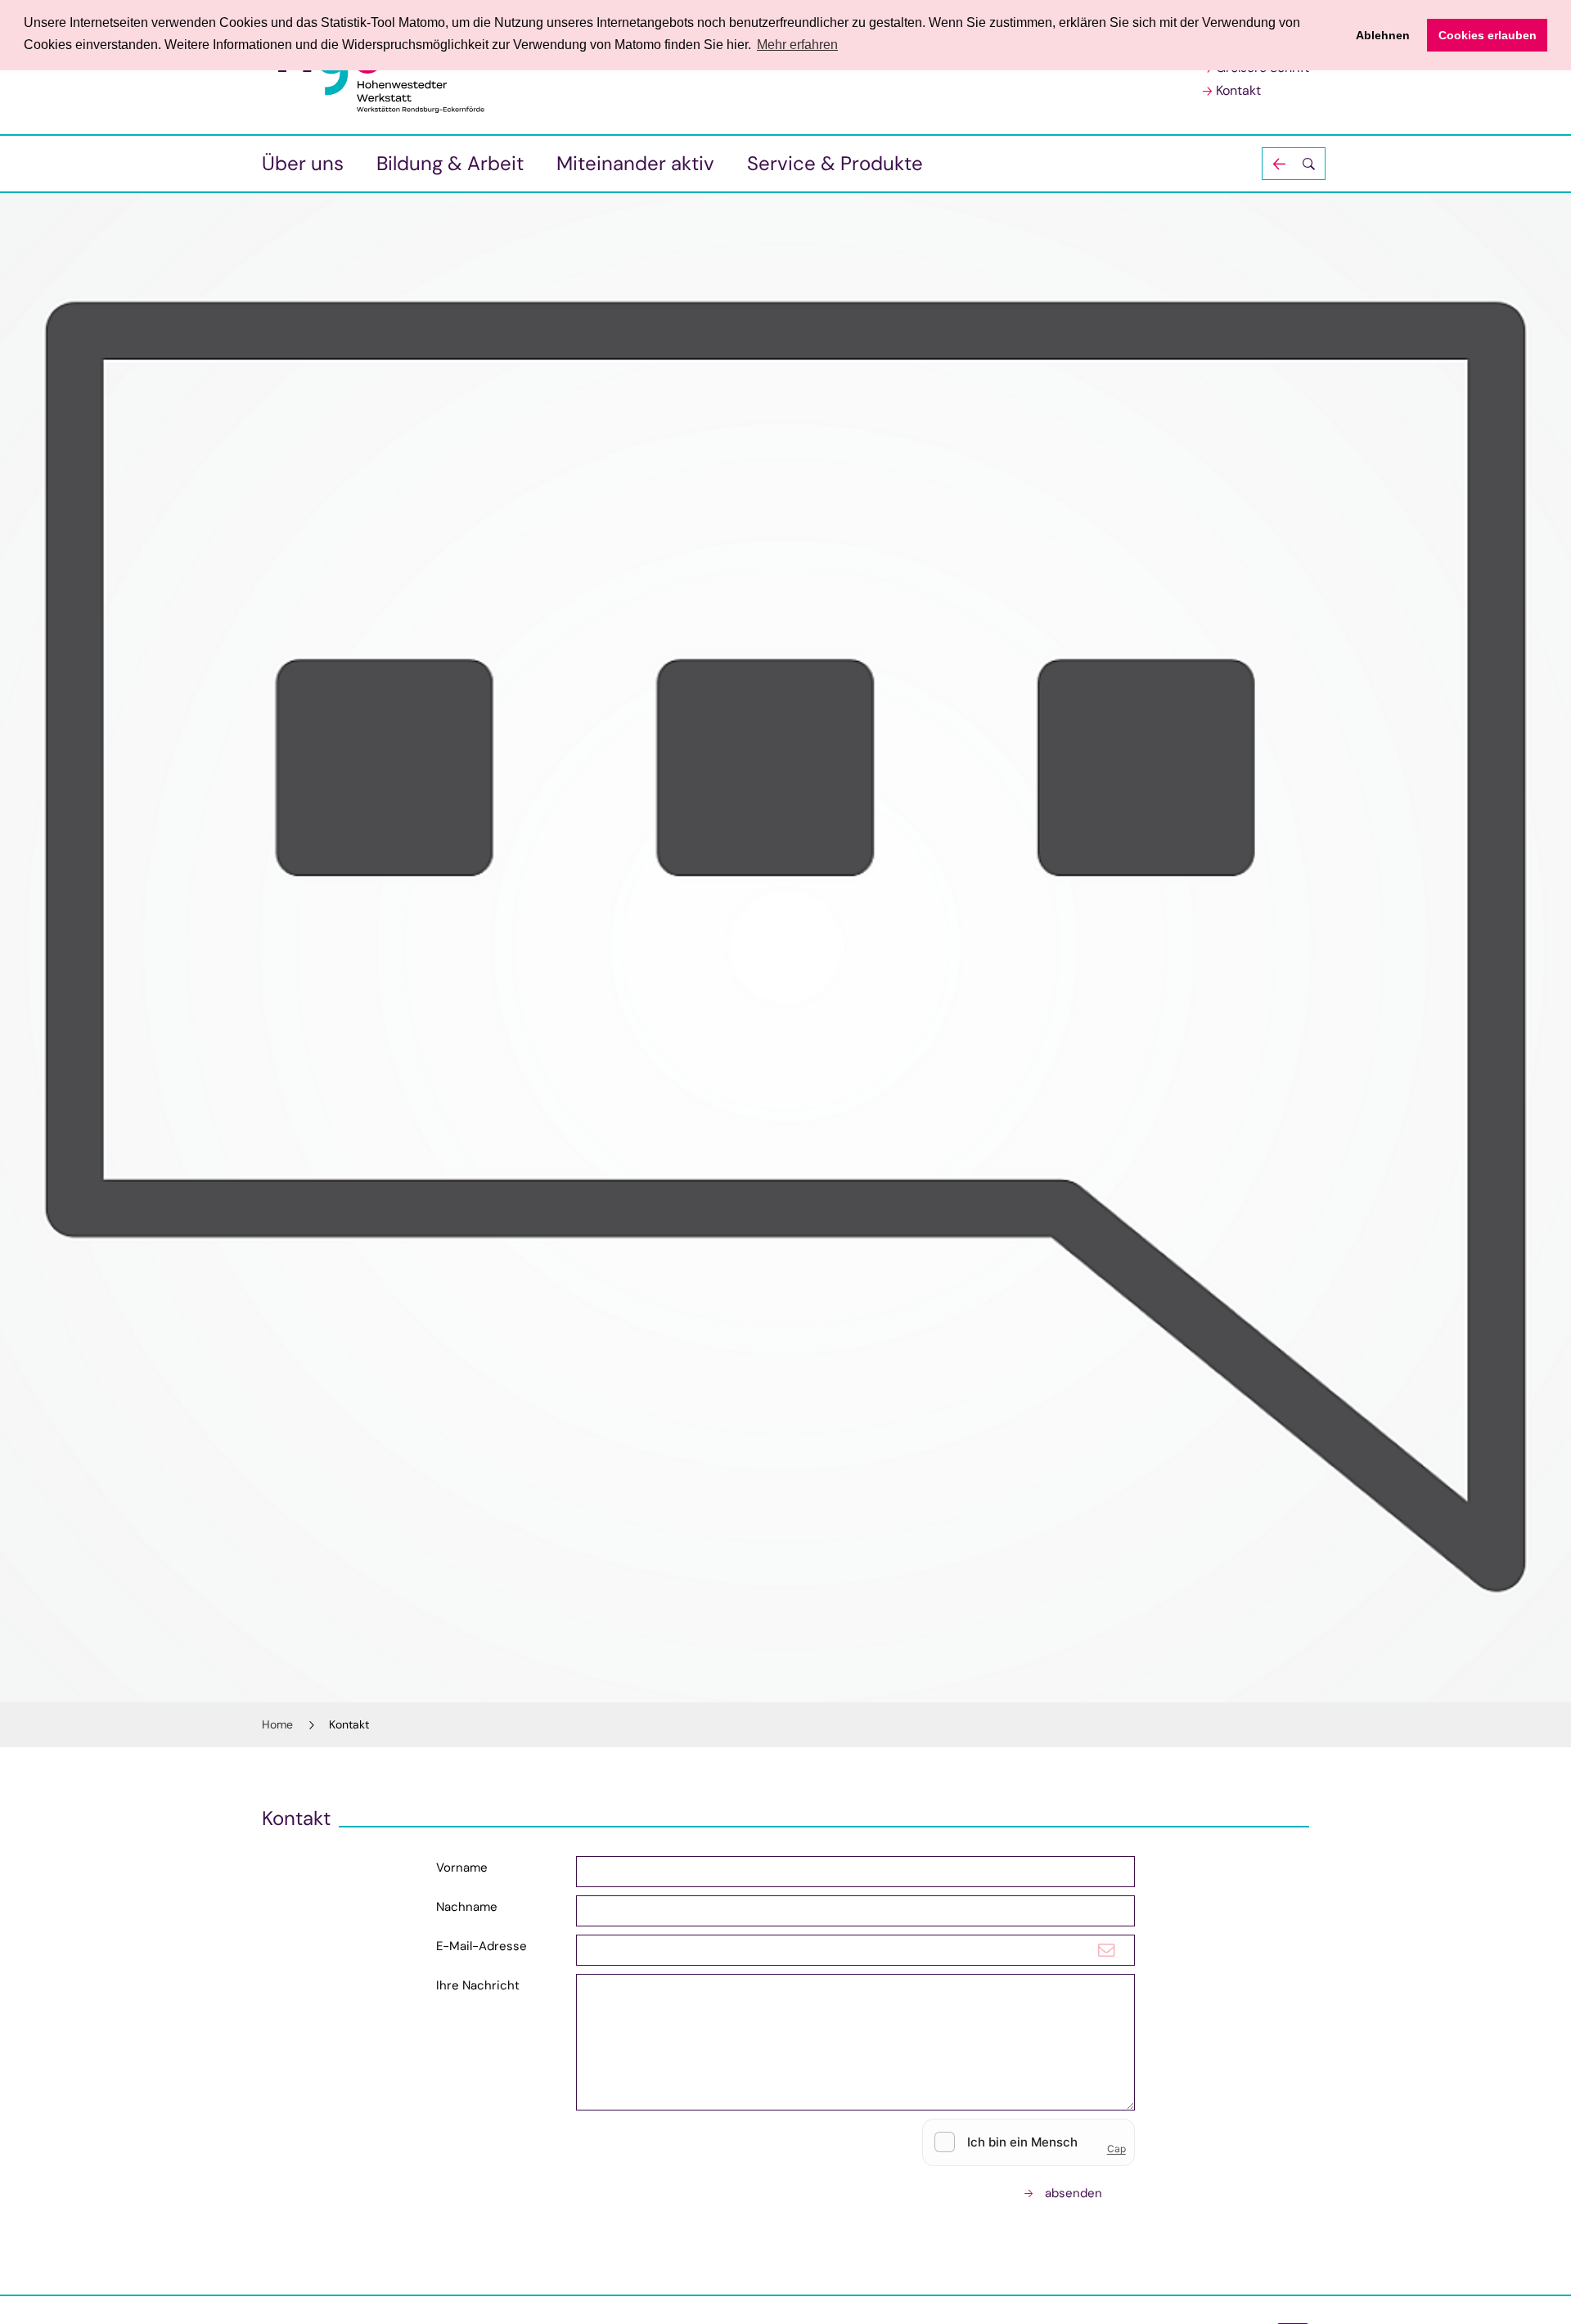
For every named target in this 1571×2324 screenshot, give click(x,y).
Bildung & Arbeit (450, 163)
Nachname (467, 1907)
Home (277, 1724)
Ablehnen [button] (1383, 35)
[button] (1294, 164)
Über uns (303, 163)
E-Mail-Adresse (482, 1946)
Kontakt (1238, 90)
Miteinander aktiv (635, 163)
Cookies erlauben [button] (1488, 35)
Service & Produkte (835, 163)
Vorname (462, 1868)
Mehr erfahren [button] (797, 45)
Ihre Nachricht (478, 1985)
